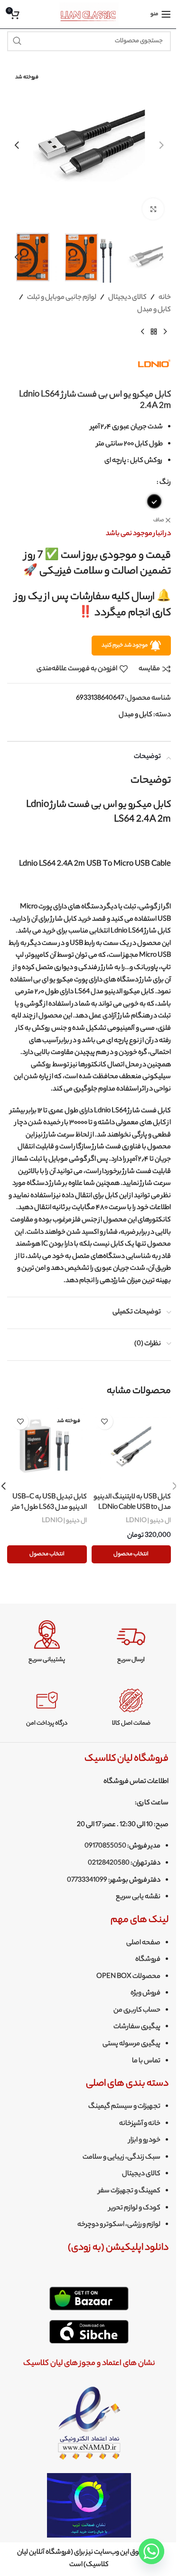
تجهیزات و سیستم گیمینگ (124, 2107)
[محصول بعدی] (142, 332)
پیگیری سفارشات (137, 2027)
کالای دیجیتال (127, 298)
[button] (161, 145)
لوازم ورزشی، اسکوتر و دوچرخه (119, 2225)
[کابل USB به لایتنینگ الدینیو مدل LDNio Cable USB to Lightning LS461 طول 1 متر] (131, 1448)
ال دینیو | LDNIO (148, 1521)
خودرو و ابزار (145, 2141)
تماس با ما (146, 2061)
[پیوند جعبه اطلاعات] (131, 1642)
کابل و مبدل (154, 310)
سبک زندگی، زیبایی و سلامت (122, 2158)
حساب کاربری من (137, 2011)
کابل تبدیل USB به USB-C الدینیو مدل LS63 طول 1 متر (49, 1503)
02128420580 (109, 1864)
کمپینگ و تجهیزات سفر (129, 2191)
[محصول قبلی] (165, 332)
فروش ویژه (145, 1994)
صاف (159, 521)
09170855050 (105, 1847)
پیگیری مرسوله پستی (131, 2044)
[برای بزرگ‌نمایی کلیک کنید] (153, 209)
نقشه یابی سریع (138, 1897)
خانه (165, 298)
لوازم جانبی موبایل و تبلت (62, 298)
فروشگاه (148, 1960)
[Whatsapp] (151, 2551)
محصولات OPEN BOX (128, 1977)
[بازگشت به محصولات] (154, 332)
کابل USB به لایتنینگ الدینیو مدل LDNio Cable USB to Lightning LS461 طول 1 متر (132, 1508)
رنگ (165, 483)
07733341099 (87, 1881)
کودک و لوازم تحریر (135, 2208)
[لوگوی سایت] (89, 14)
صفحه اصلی (143, 1943)
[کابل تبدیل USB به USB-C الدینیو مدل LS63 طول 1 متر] (47, 1448)
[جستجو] (17, 41)
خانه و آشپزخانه (140, 2124)
